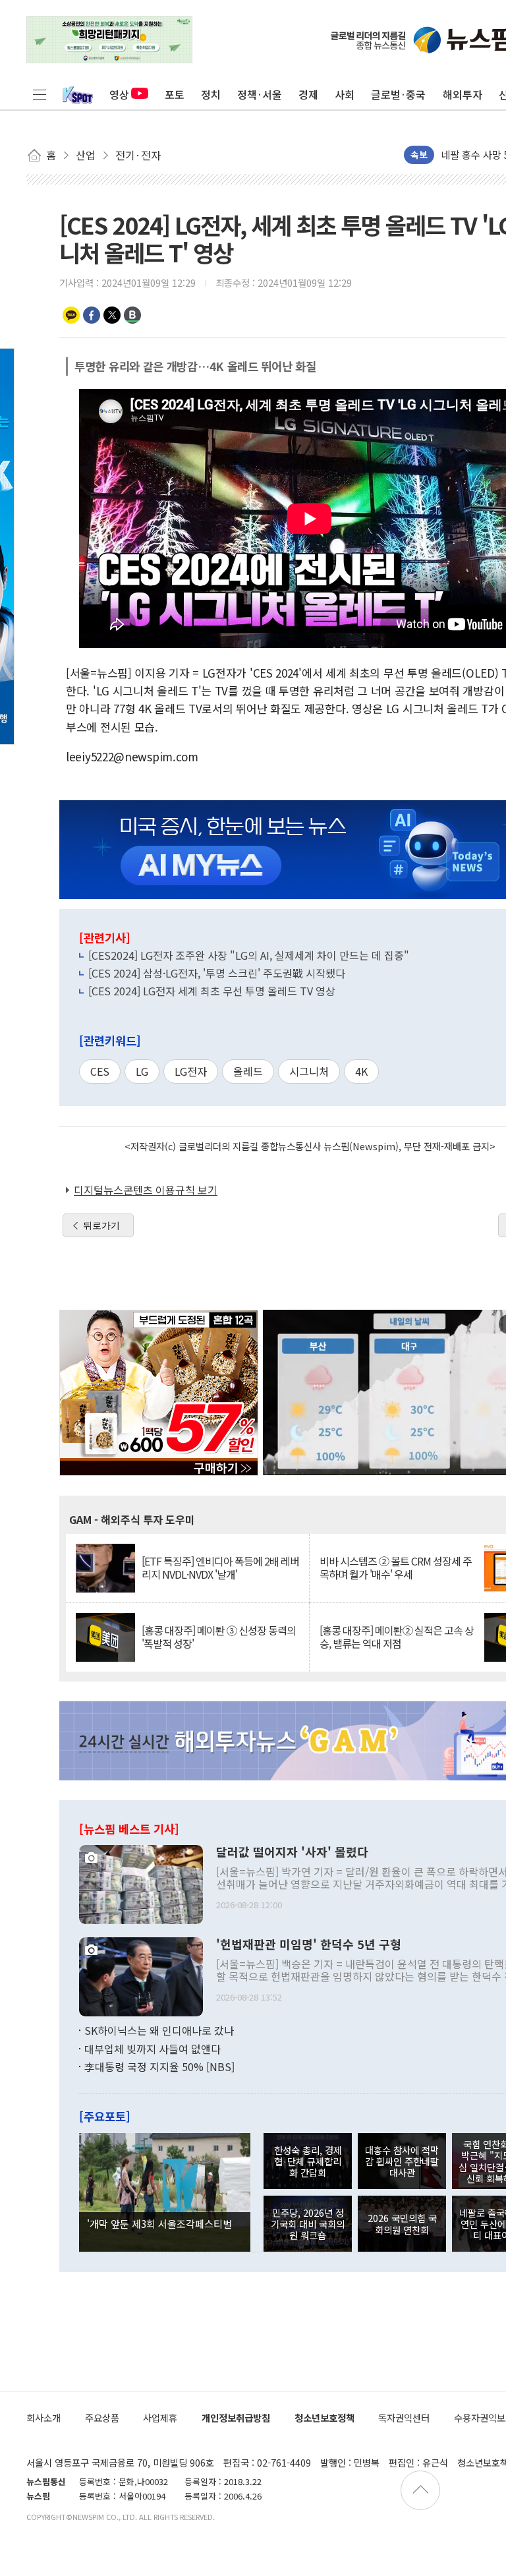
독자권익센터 (404, 2417)
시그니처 (309, 1071)
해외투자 (463, 94)
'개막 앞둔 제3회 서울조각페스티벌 (159, 2223)
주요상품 (102, 2417)
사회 (345, 94)
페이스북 (92, 315)
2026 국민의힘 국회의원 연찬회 (402, 2223)
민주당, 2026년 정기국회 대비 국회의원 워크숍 (308, 2224)
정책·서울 (260, 94)
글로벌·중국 (398, 94)
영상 (119, 94)
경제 (308, 94)
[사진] (141, 1883)
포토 (175, 94)
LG (142, 1071)
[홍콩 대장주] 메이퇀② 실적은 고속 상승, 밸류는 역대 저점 (397, 1637)
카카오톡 (71, 315)
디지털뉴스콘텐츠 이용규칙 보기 (146, 1190)
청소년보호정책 (324, 2417)
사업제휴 (160, 2417)
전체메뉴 (40, 94)
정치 (211, 94)
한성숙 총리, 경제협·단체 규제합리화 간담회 (308, 2161)
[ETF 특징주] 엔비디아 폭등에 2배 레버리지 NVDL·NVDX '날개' (220, 1567)
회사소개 (43, 2417)
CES (100, 1071)
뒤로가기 (101, 1225)
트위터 (112, 315)
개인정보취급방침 (236, 2417)
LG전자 (191, 1071)
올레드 (248, 1071)
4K (361, 1071)
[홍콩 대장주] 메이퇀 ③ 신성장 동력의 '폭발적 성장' (219, 1637)
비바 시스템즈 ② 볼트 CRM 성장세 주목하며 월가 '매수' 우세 (396, 1567)
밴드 (132, 315)
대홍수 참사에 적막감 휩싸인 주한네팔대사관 (402, 2161)
